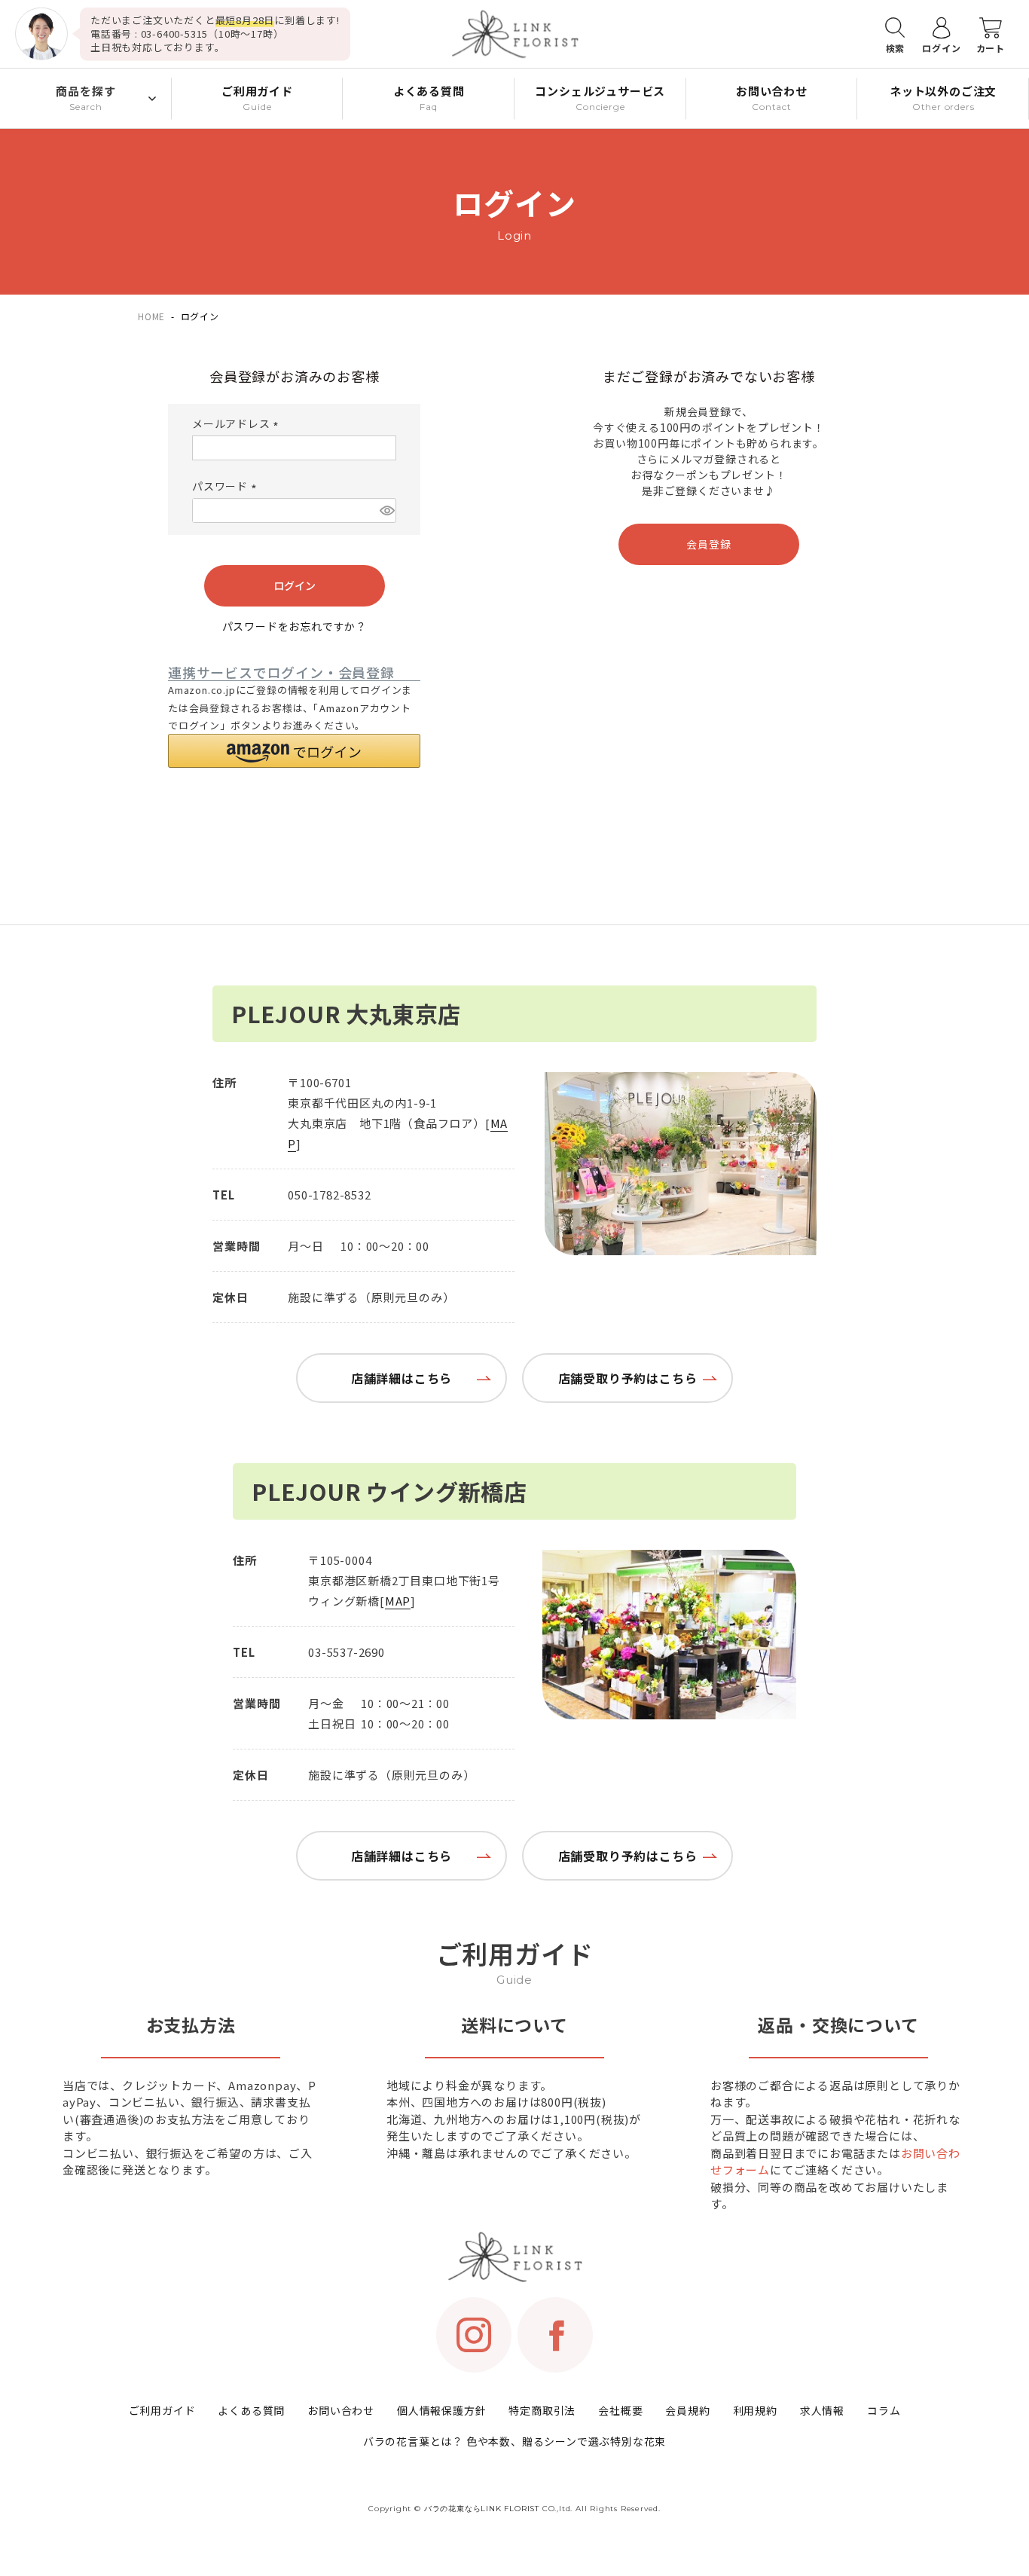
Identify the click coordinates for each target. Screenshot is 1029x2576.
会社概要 (620, 2410)
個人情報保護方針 (441, 2410)
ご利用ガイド (162, 2410)
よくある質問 (251, 2410)
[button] (294, 751)
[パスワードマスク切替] (386, 510)
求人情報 (822, 2410)
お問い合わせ (341, 2410)
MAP (398, 1601)
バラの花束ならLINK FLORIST (482, 2509)
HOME (151, 316)
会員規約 (687, 2410)
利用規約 (755, 2410)
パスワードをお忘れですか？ (295, 626)
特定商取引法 (542, 2410)
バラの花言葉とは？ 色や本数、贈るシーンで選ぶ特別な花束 (514, 2441)
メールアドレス (238, 423)
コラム (884, 2410)
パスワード (227, 486)
